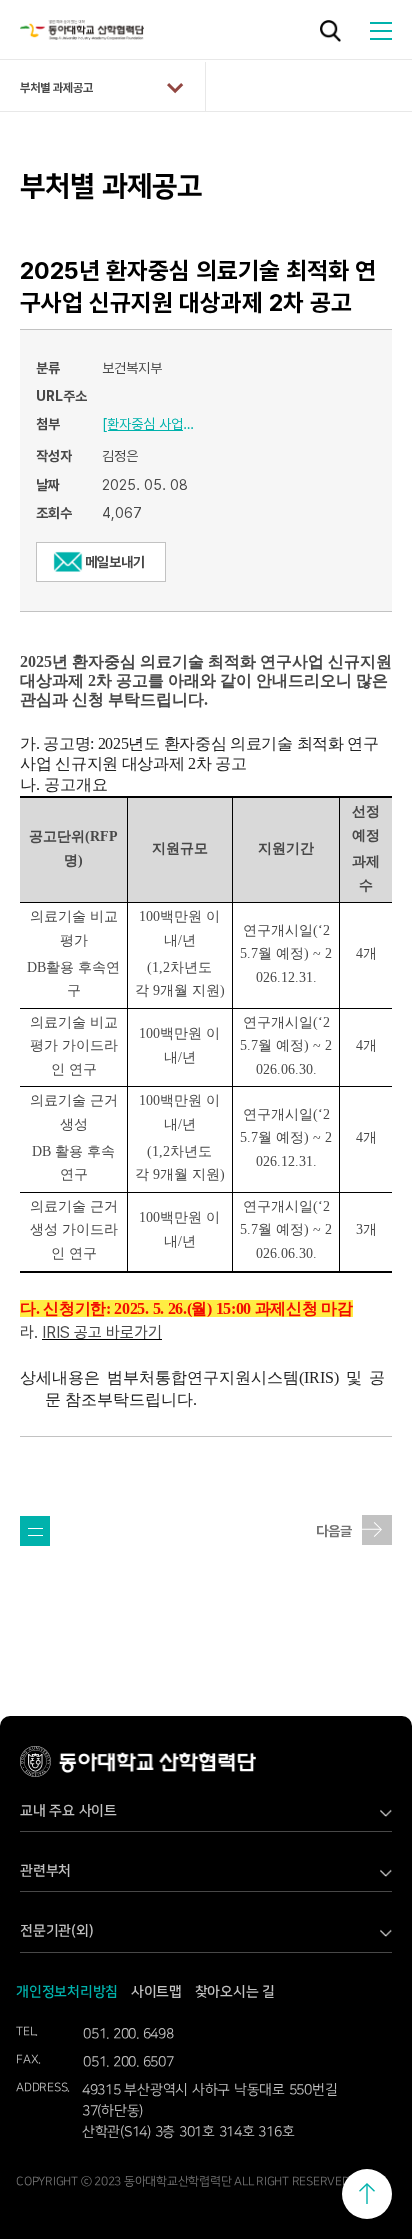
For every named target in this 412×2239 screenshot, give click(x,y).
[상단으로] (367, 2194)
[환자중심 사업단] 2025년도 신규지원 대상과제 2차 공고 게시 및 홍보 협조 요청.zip (152, 424)
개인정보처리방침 (67, 1992)
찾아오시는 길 (235, 1992)
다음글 (334, 1531)
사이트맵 (156, 1992)
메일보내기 (115, 562)
